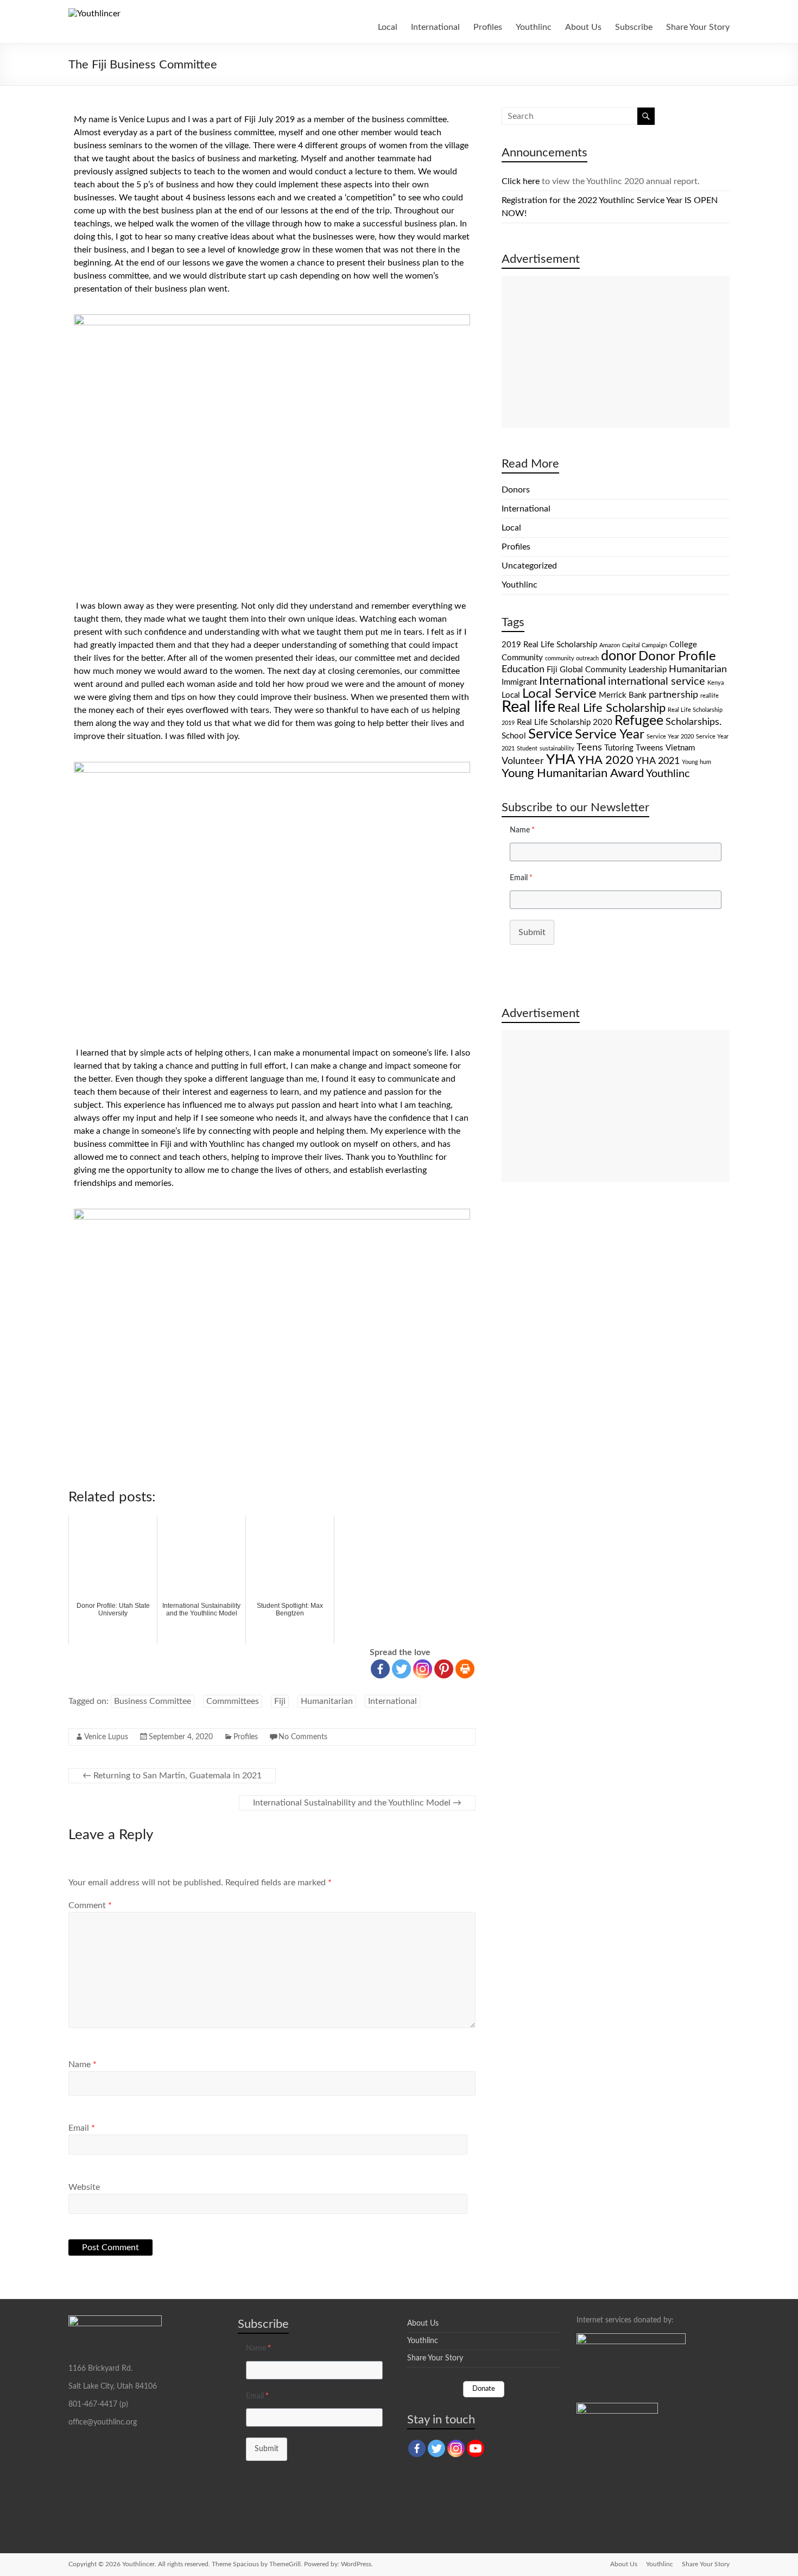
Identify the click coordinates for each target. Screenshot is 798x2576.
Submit (532, 932)
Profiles (488, 27)
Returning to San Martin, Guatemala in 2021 (172, 1776)
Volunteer (523, 761)
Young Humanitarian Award (573, 773)
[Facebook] (380, 1669)
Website (84, 2187)
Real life (528, 707)
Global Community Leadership (613, 670)
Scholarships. (693, 722)
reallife (710, 696)
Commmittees (233, 1701)
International (435, 27)
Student (527, 749)
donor (619, 656)
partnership (673, 695)
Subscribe (634, 27)
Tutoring (619, 748)
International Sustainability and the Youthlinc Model (357, 1803)
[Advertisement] (616, 352)
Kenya (715, 683)
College (683, 645)
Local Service (559, 694)
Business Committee (153, 1701)
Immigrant (519, 682)
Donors (516, 490)
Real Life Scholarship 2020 (565, 722)
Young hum (696, 762)
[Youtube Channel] (476, 2448)
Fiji (280, 1701)
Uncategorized (529, 566)
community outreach (572, 658)
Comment (90, 1905)
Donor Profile (677, 656)
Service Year (610, 735)
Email (82, 2128)
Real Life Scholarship (612, 708)
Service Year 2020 (670, 737)
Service (550, 734)
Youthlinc (534, 27)
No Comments (303, 1737)
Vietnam (680, 748)
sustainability (557, 749)
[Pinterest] (444, 1669)
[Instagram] (423, 1669)
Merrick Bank (623, 695)
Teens (589, 747)
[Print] (465, 1669)
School (514, 736)
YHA (561, 760)
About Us (583, 27)
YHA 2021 (658, 761)
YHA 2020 (606, 760)
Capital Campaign (645, 645)
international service (657, 681)
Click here (521, 181)
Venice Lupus (106, 1737)
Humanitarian (327, 1701)
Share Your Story (698, 27)
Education (523, 669)
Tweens (650, 748)
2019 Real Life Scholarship (549, 645)
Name (83, 2064)
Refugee (639, 721)
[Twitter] (401, 1669)
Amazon (610, 645)
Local (388, 27)
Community (522, 658)
